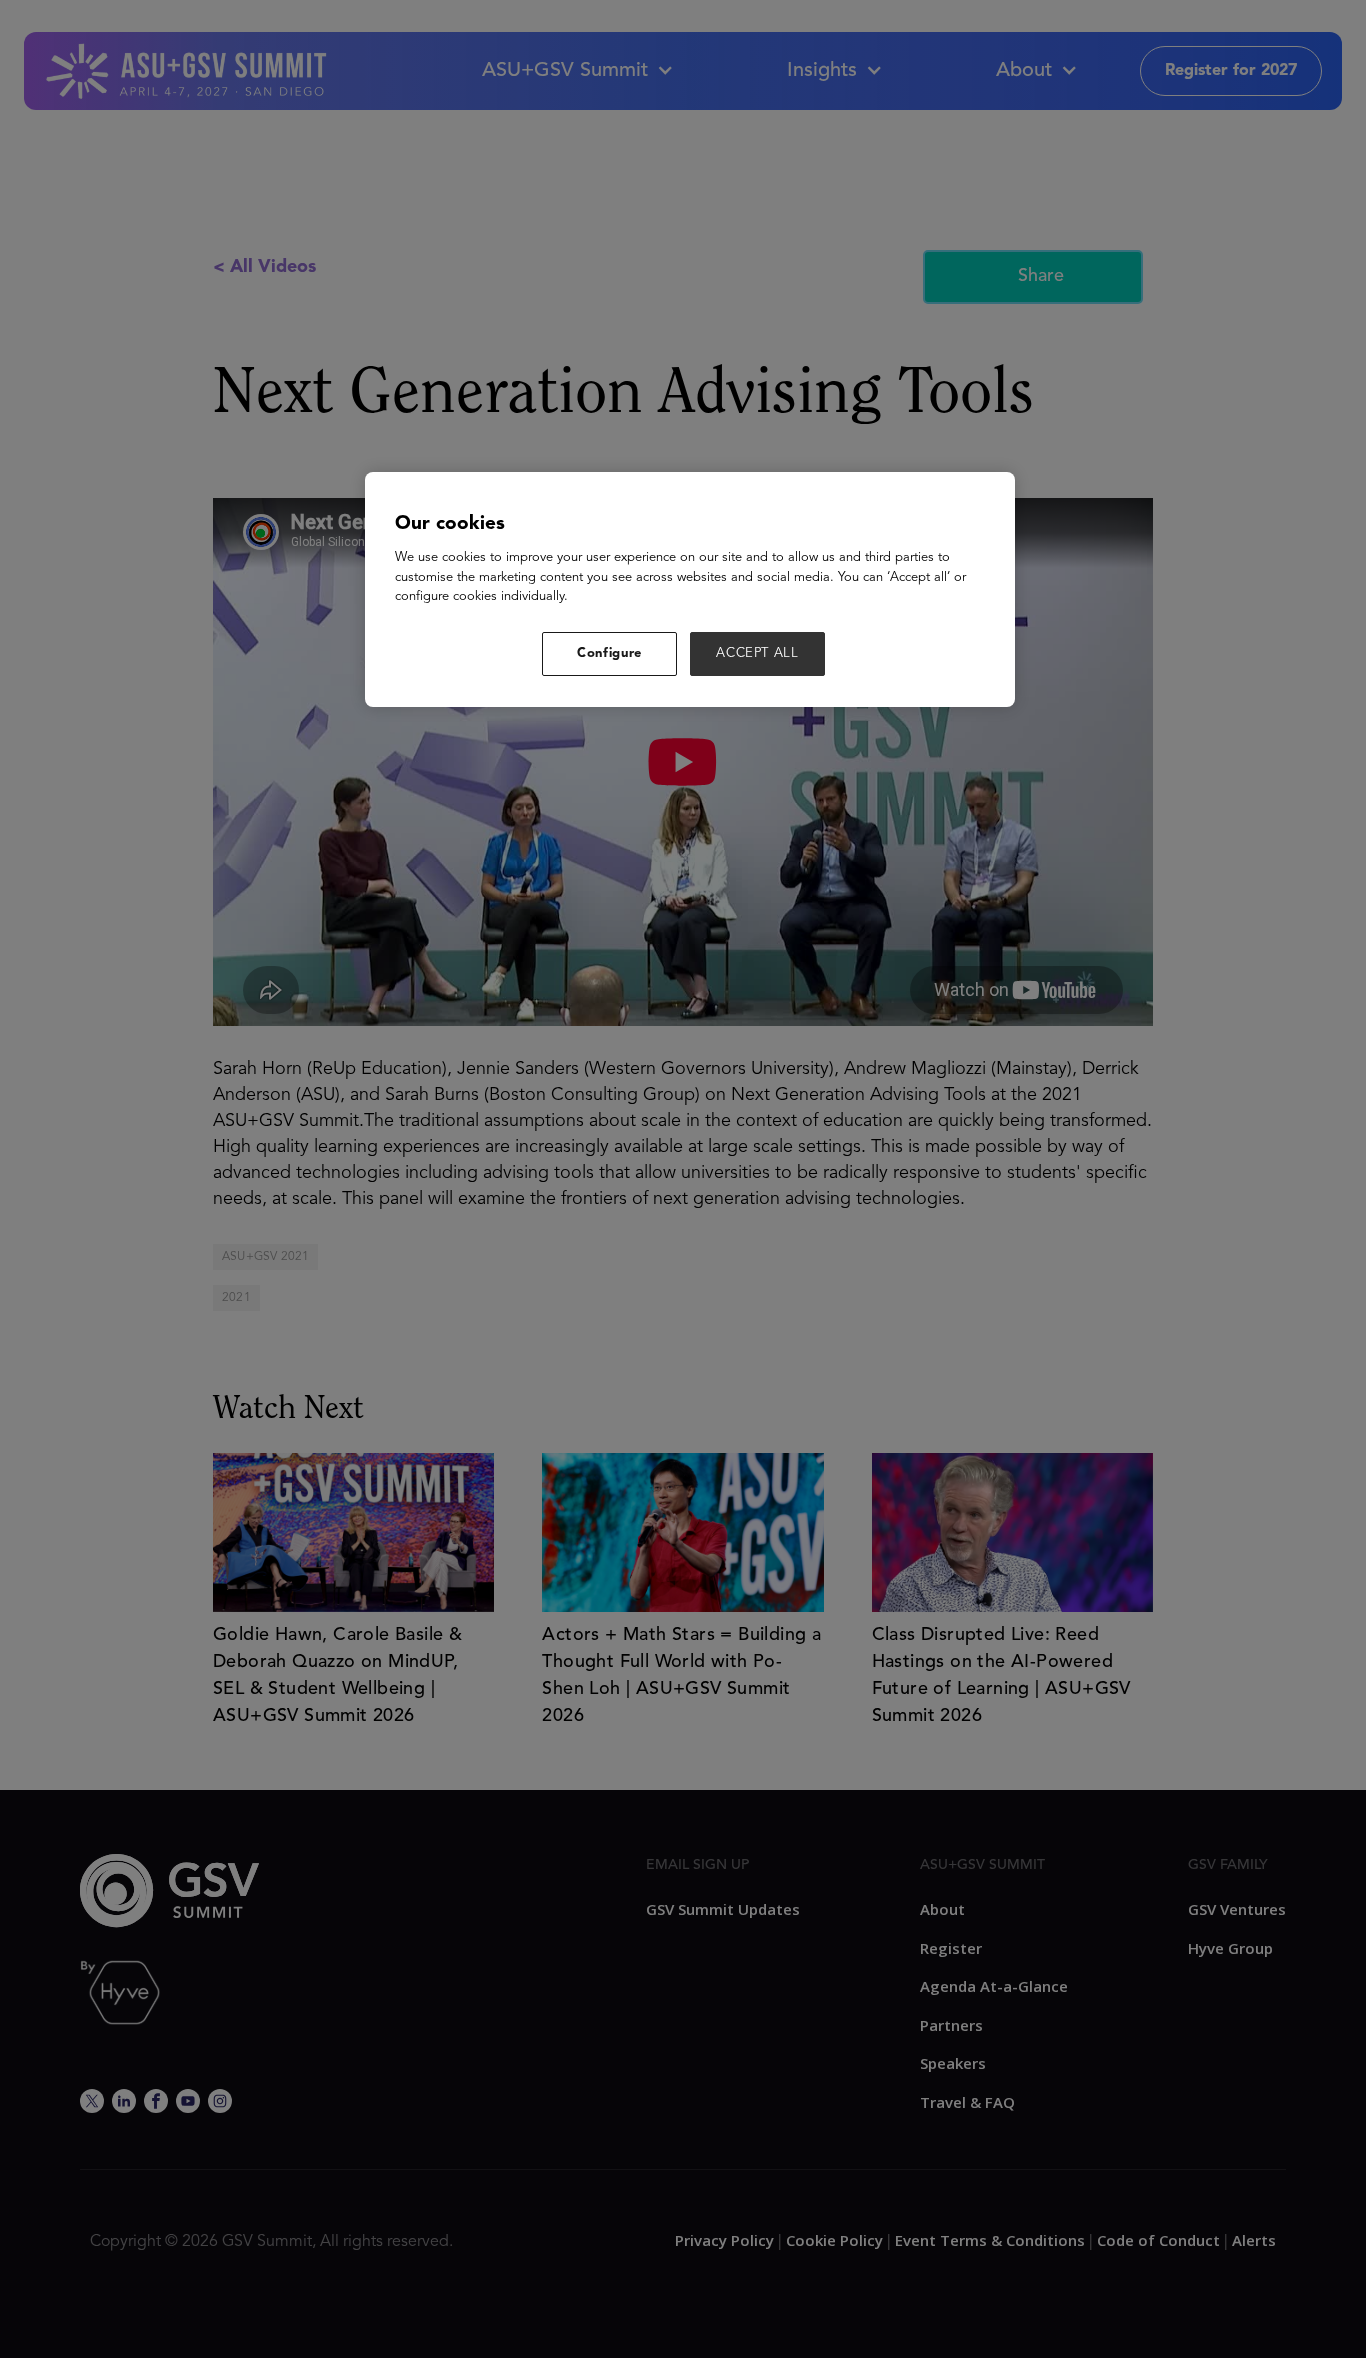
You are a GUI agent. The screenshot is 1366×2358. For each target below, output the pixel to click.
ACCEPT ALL (757, 653)
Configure (609, 653)
